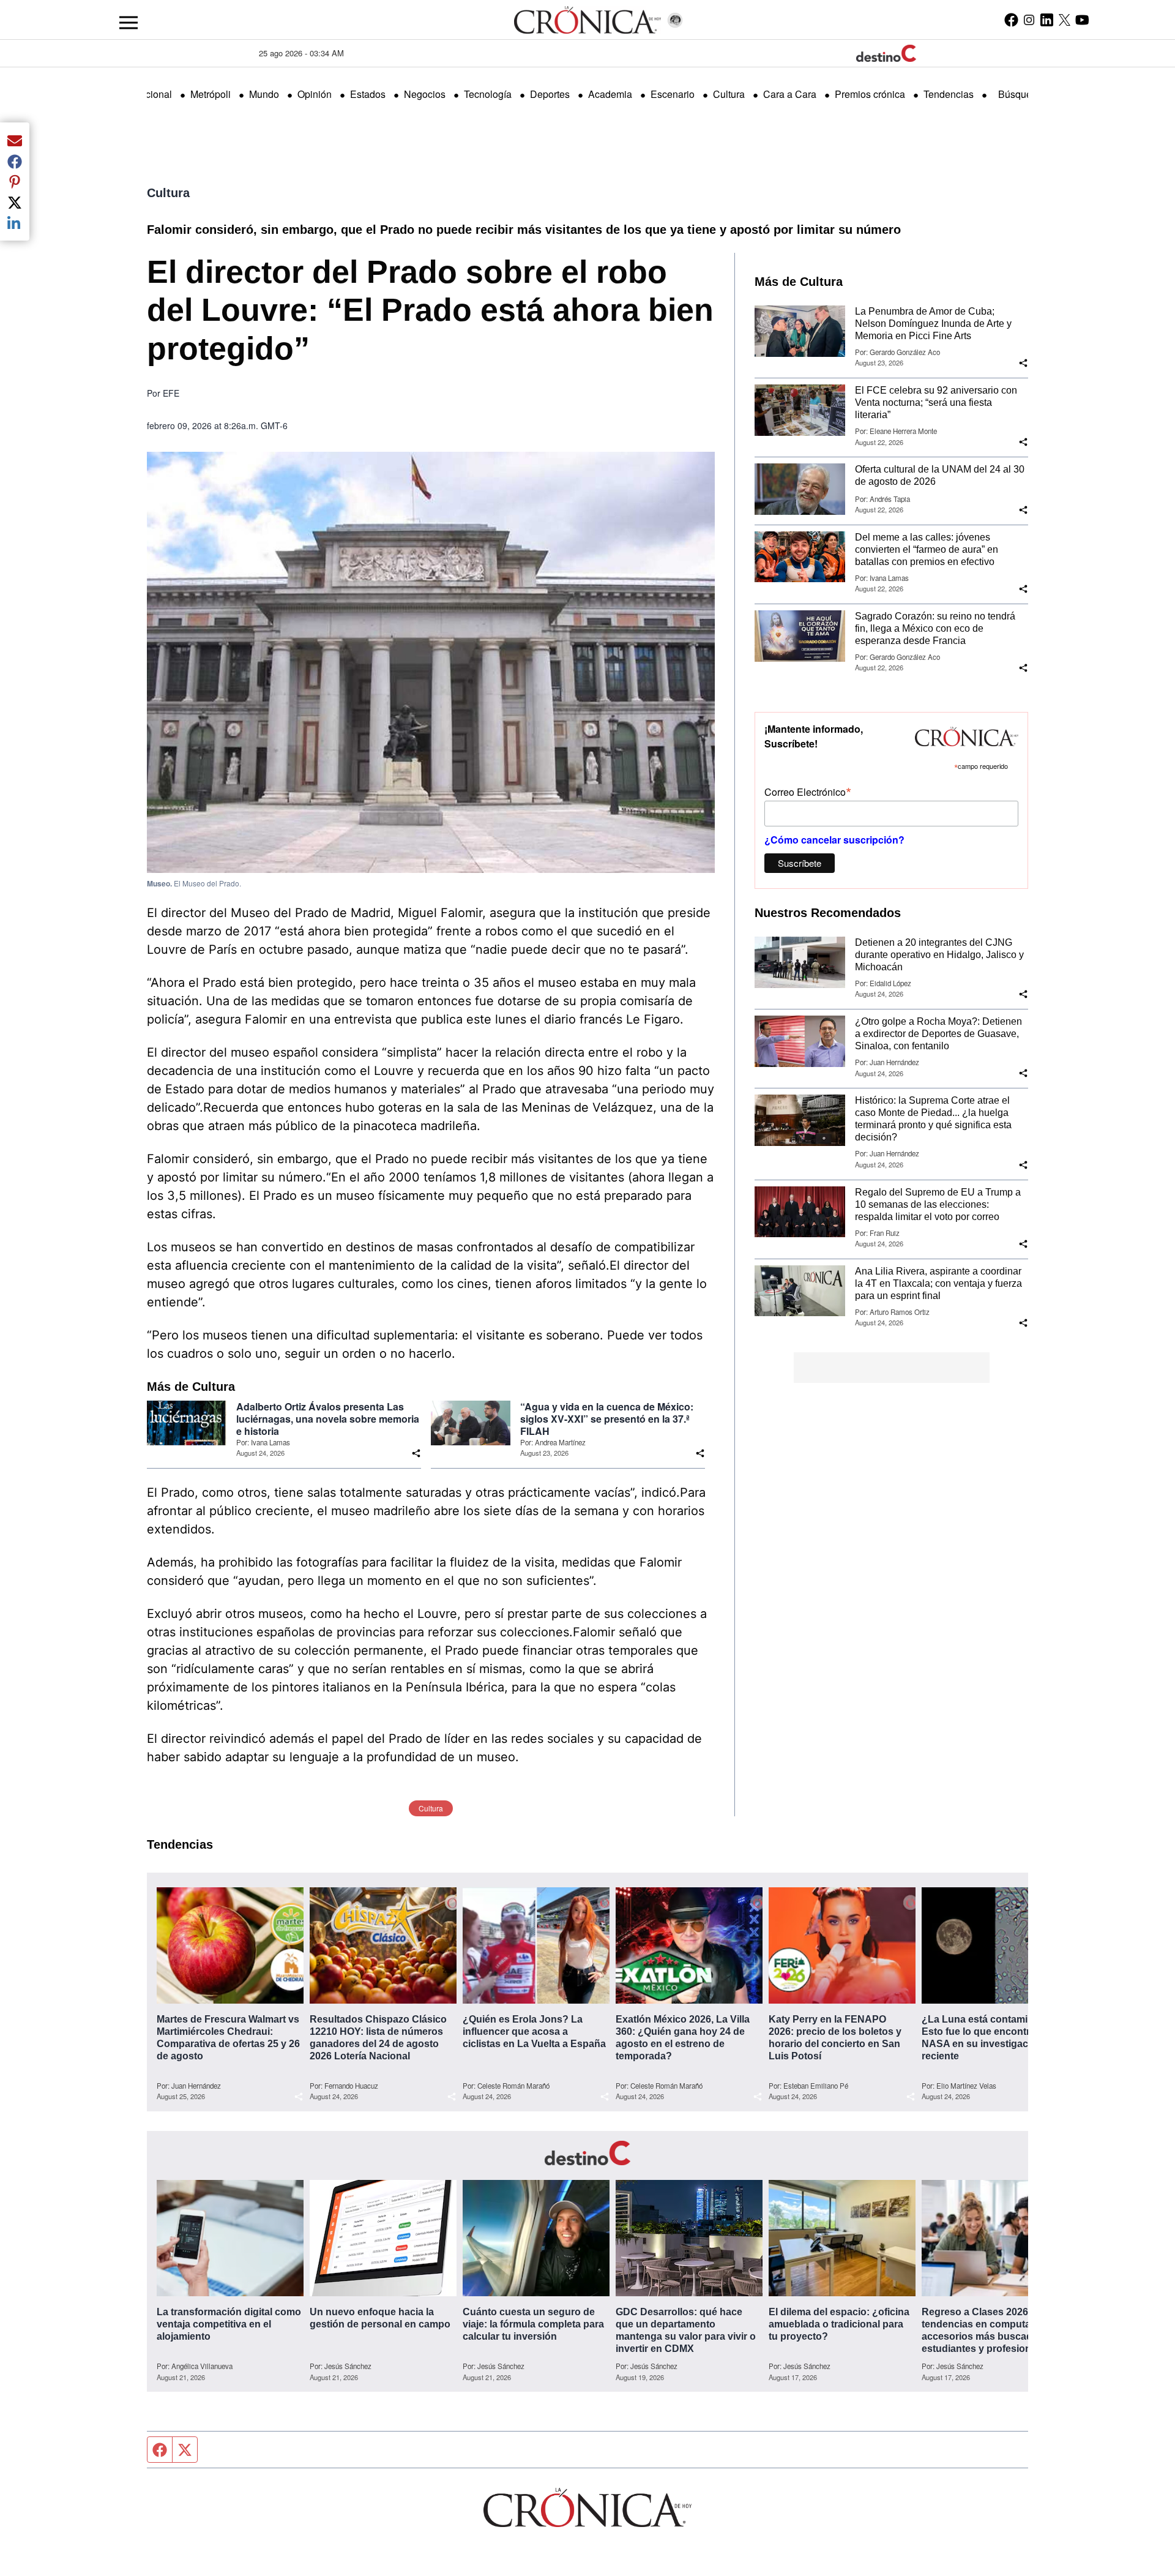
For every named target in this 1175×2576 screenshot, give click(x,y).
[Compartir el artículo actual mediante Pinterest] (15, 182)
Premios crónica (870, 94)
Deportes (550, 94)
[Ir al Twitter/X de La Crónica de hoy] (1065, 20)
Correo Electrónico (808, 791)
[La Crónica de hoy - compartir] (416, 1453)
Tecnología (488, 94)
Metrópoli (211, 94)
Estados (368, 94)
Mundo (264, 94)
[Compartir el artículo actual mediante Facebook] (15, 161)
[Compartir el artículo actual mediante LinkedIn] (15, 223)
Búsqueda (1020, 94)
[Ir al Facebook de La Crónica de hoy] (1011, 20)
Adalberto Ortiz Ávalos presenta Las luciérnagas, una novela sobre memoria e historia (328, 1419)
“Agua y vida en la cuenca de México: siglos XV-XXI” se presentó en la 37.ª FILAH (607, 1419)
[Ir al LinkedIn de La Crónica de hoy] (1047, 20)
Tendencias (949, 94)
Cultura (729, 94)
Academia (610, 94)
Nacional (152, 94)
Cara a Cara (790, 94)
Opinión (315, 94)
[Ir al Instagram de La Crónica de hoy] (1029, 20)
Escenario (673, 94)
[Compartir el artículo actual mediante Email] (15, 140)
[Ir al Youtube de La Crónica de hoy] (1082, 20)
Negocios (425, 94)
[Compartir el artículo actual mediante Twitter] (15, 202)
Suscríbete (800, 863)
